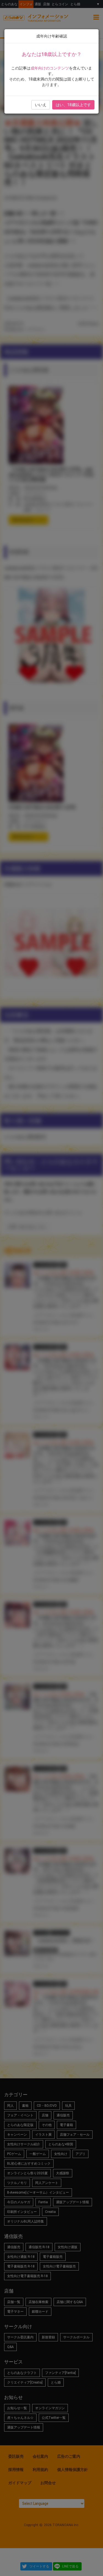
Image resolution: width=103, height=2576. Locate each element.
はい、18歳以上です (73, 105)
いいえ (41, 105)
